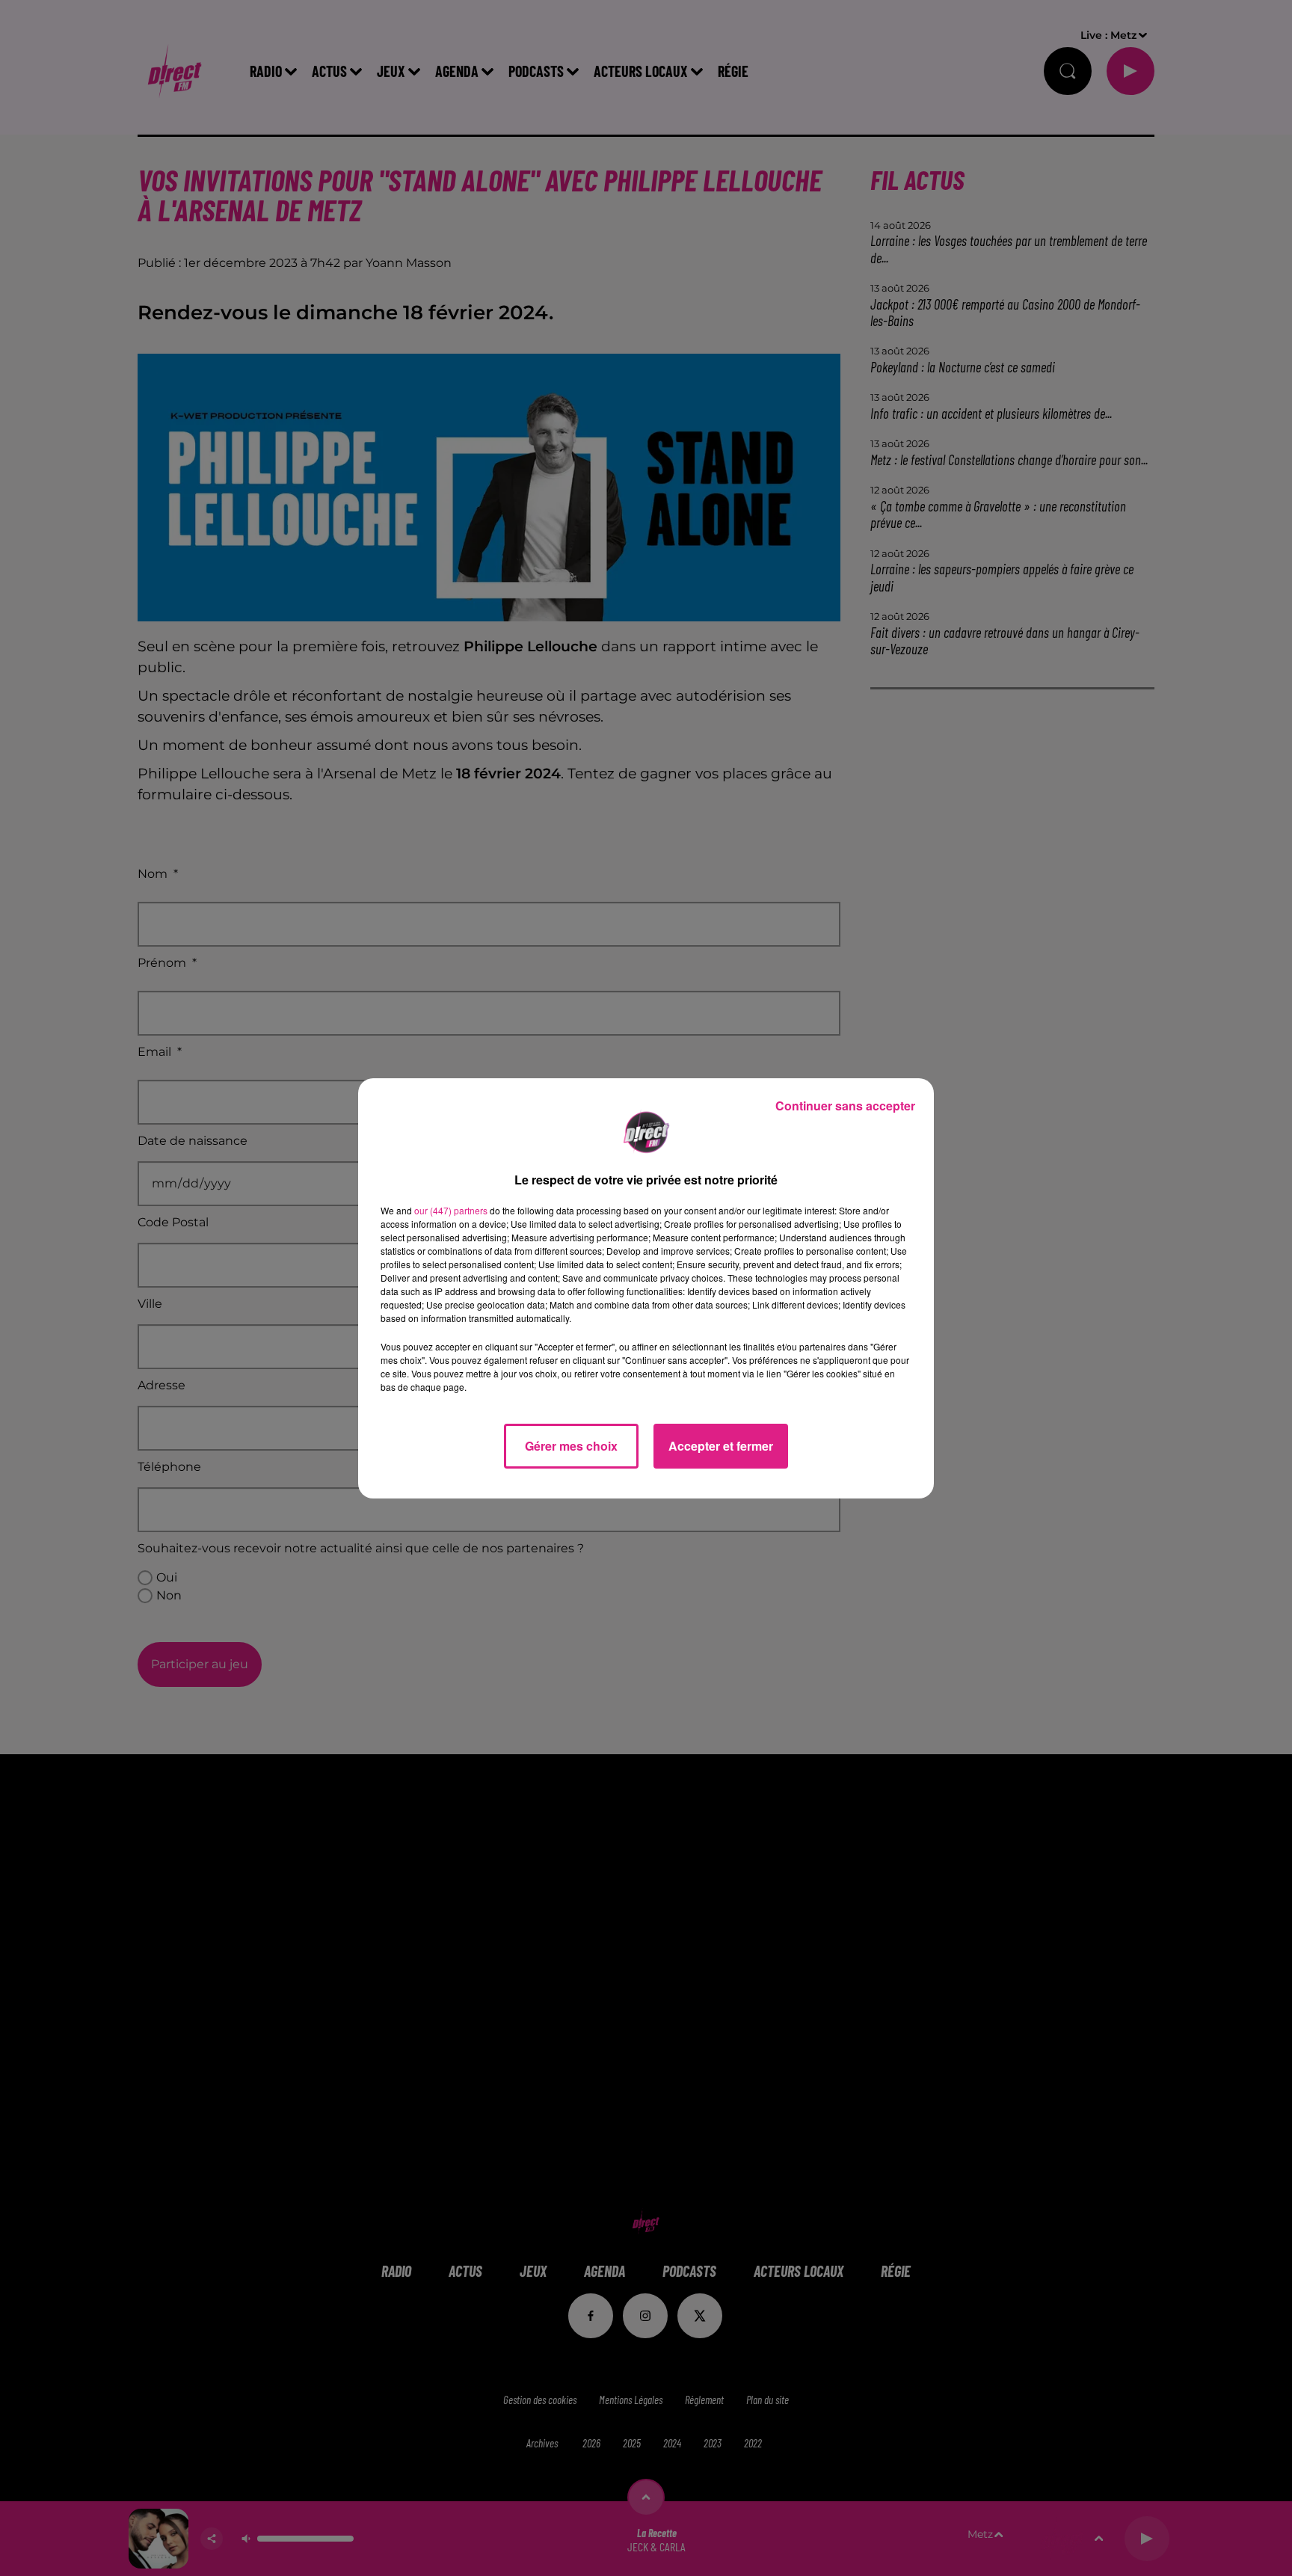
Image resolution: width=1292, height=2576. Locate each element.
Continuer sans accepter (845, 1106)
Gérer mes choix (571, 1446)
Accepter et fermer (721, 1446)
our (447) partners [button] (451, 1210)
